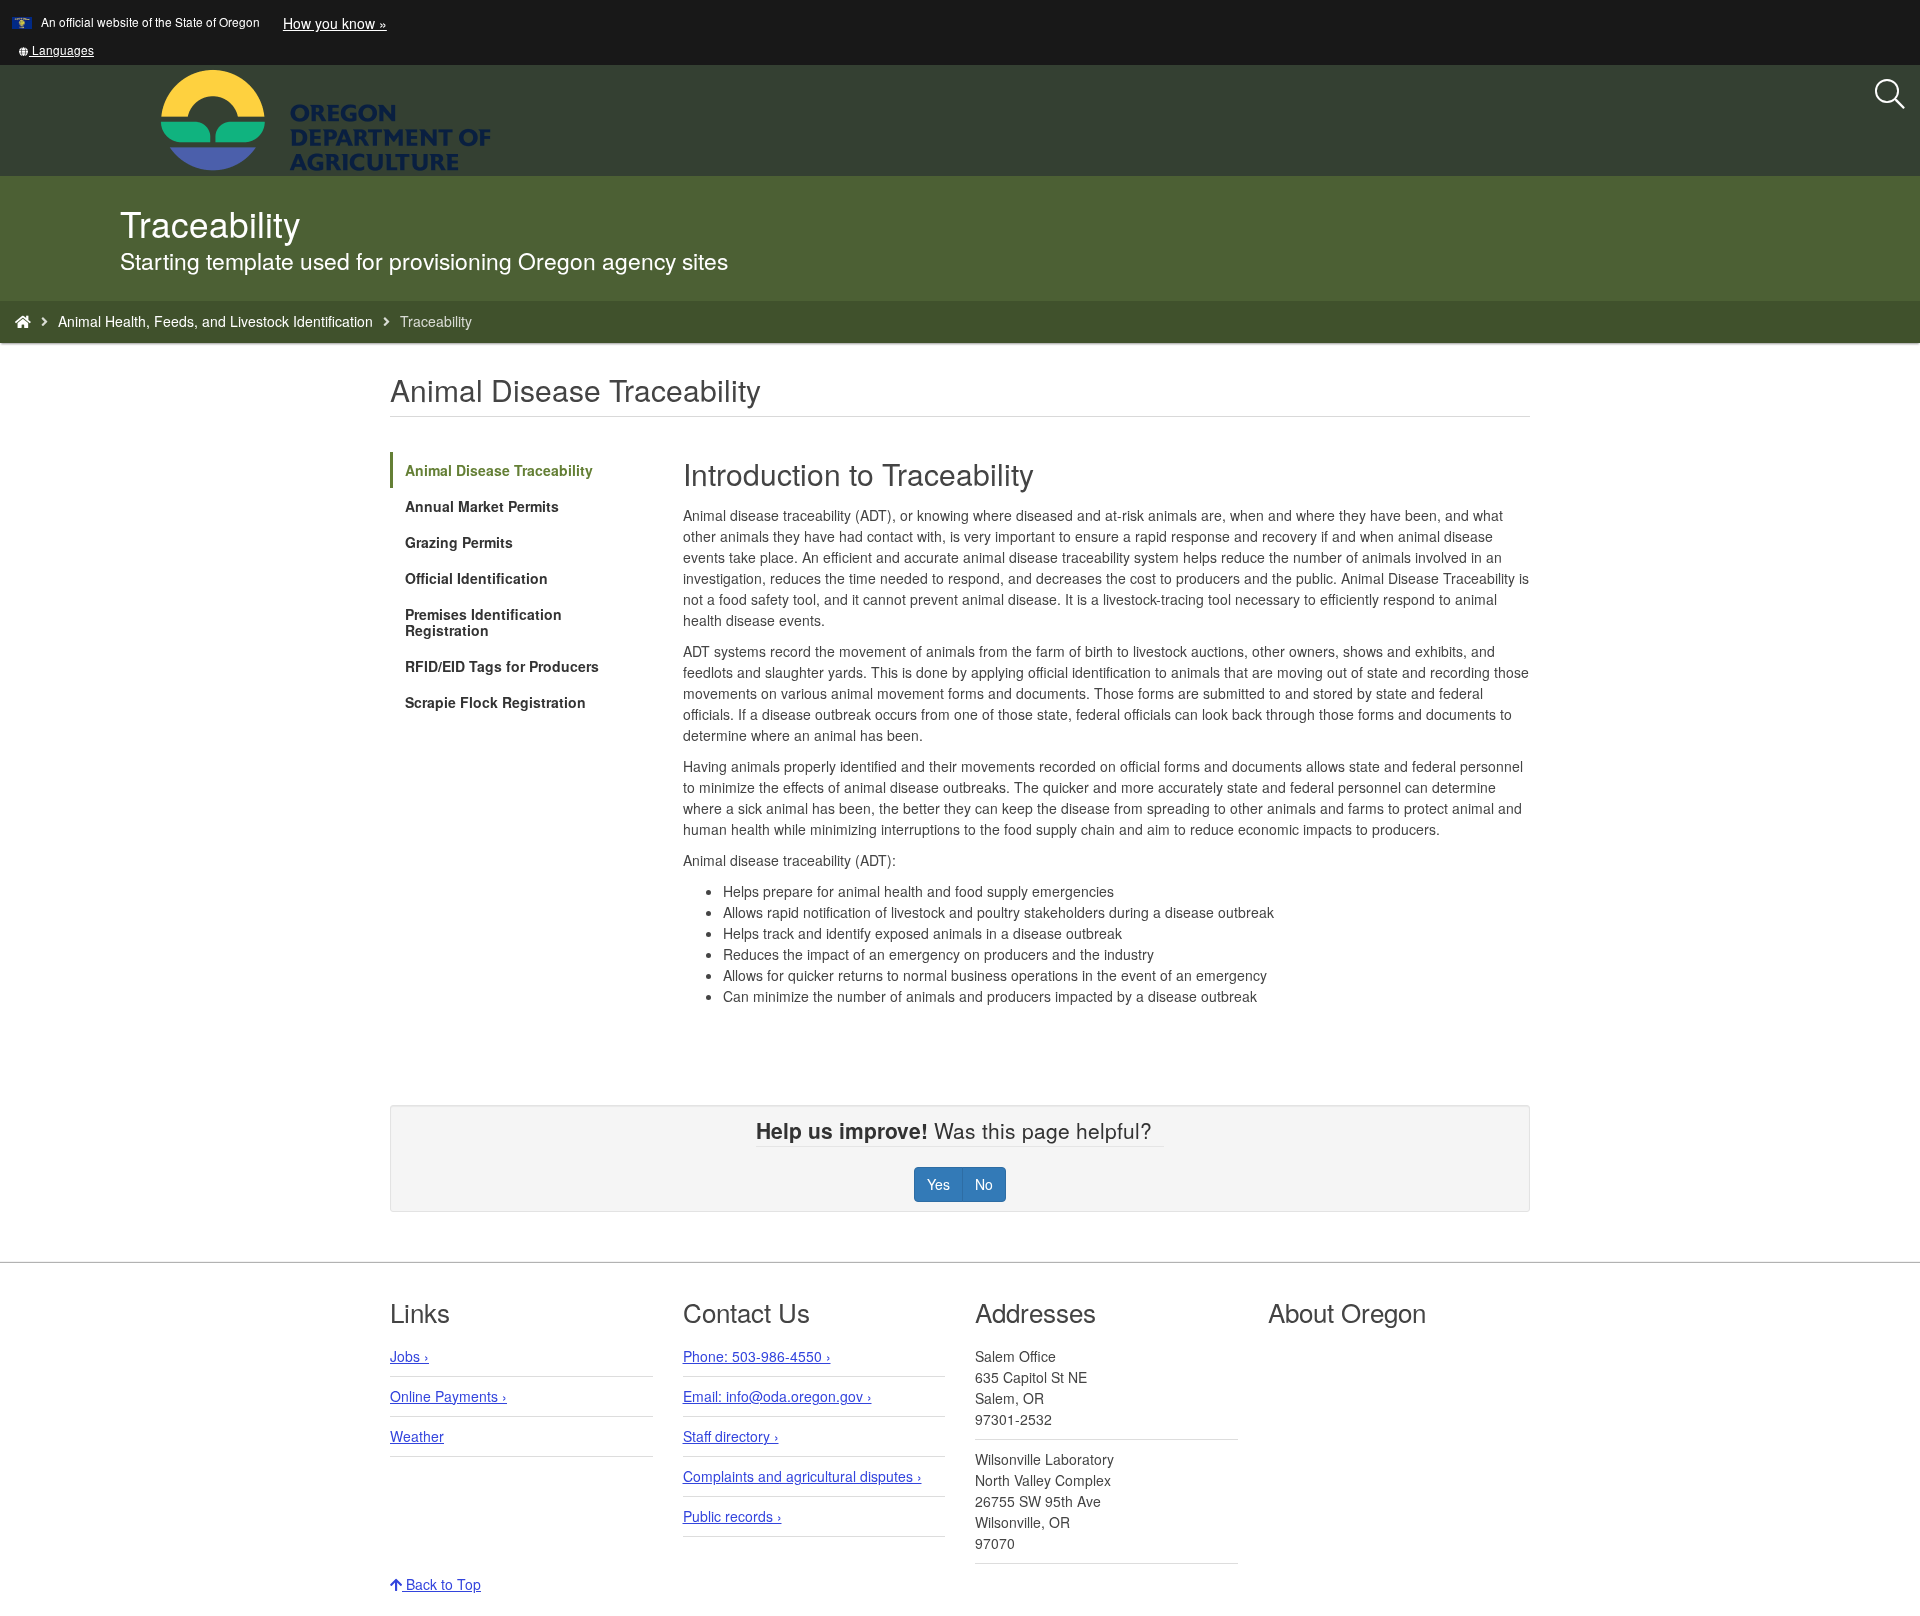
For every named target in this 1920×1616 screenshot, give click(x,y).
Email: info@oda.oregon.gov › (777, 1396)
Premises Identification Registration (483, 622)
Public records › (732, 1516)
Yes (938, 1184)
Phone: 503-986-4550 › (757, 1356)
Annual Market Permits (482, 506)
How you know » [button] (335, 23)
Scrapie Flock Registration (495, 702)
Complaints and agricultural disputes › (802, 1476)
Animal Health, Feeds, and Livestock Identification (215, 321)
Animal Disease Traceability (499, 470)
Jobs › (409, 1356)
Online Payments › (448, 1396)
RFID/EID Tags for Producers (502, 666)
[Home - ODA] (23, 321)
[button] (56, 49)
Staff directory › (731, 1436)
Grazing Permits (459, 542)
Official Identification (476, 578)
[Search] (1890, 95)
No (984, 1184)
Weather (417, 1436)
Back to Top (441, 1584)
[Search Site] (504, 118)
